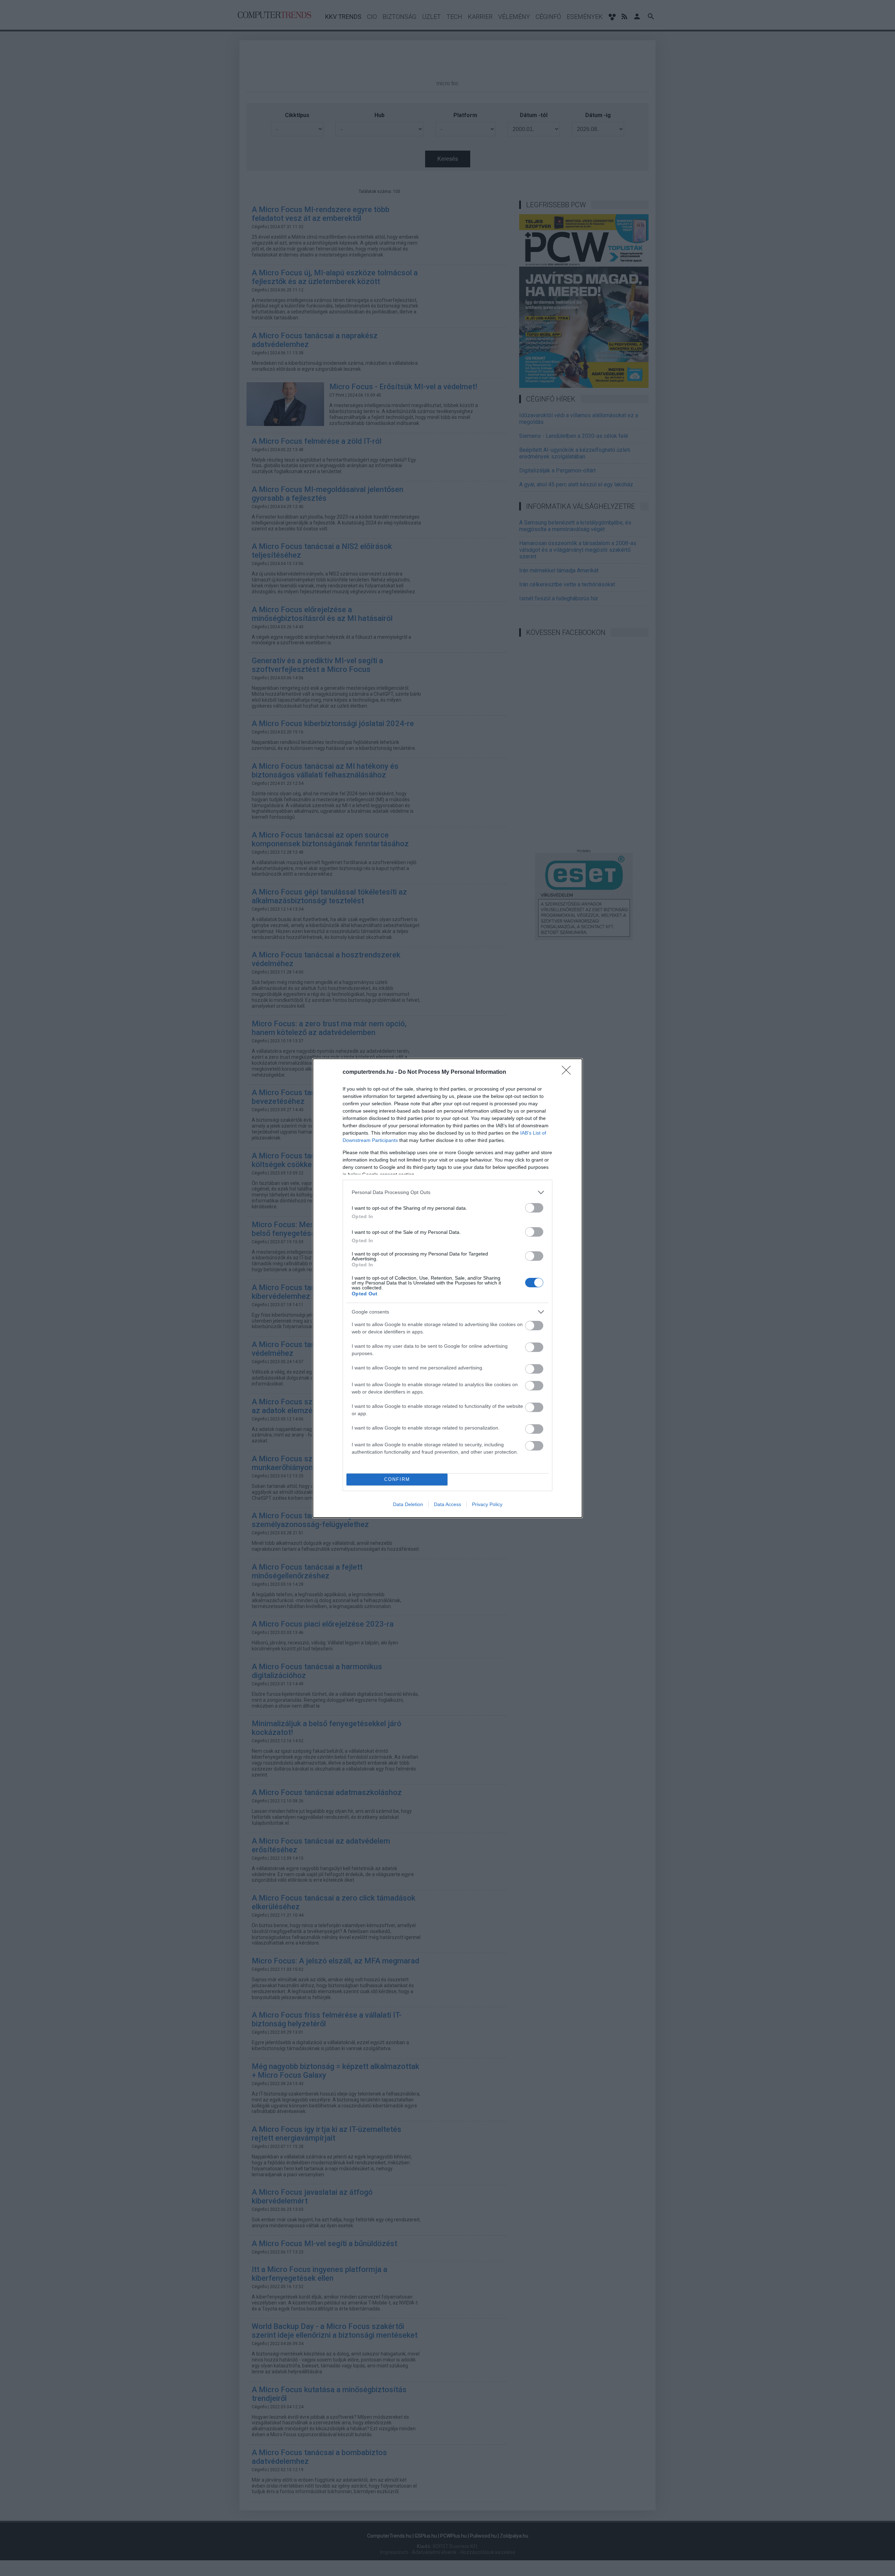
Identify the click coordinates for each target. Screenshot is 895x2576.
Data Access (447, 1504)
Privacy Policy (487, 1504)
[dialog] (447, 1288)
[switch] (534, 1208)
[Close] (568, 1072)
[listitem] (447, 1192)
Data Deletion (408, 1504)
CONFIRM (397, 1479)
